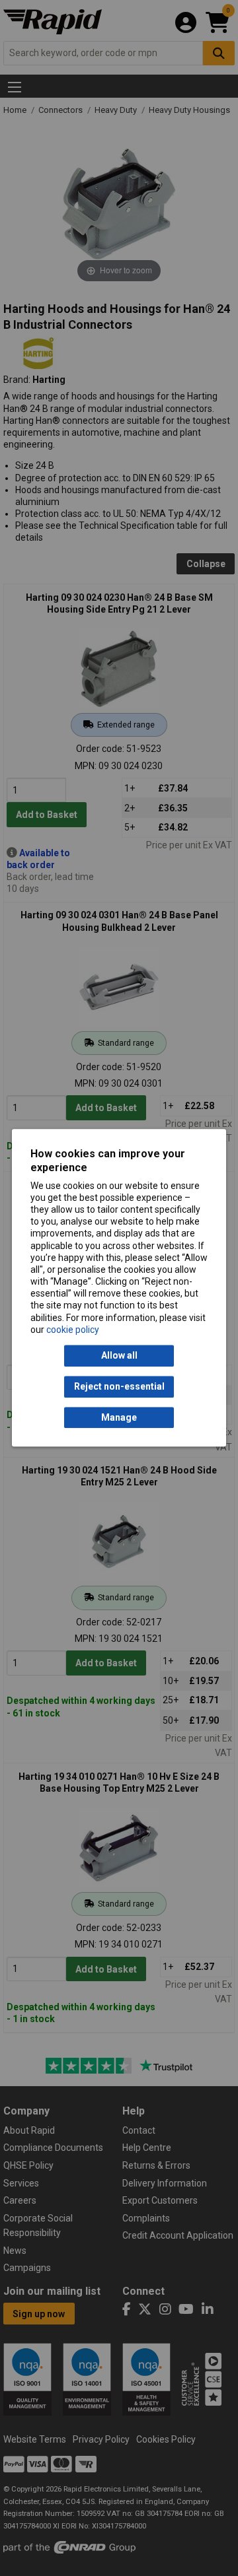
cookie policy (73, 1330)
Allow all (119, 1356)
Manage (119, 1417)
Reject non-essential (119, 1387)
